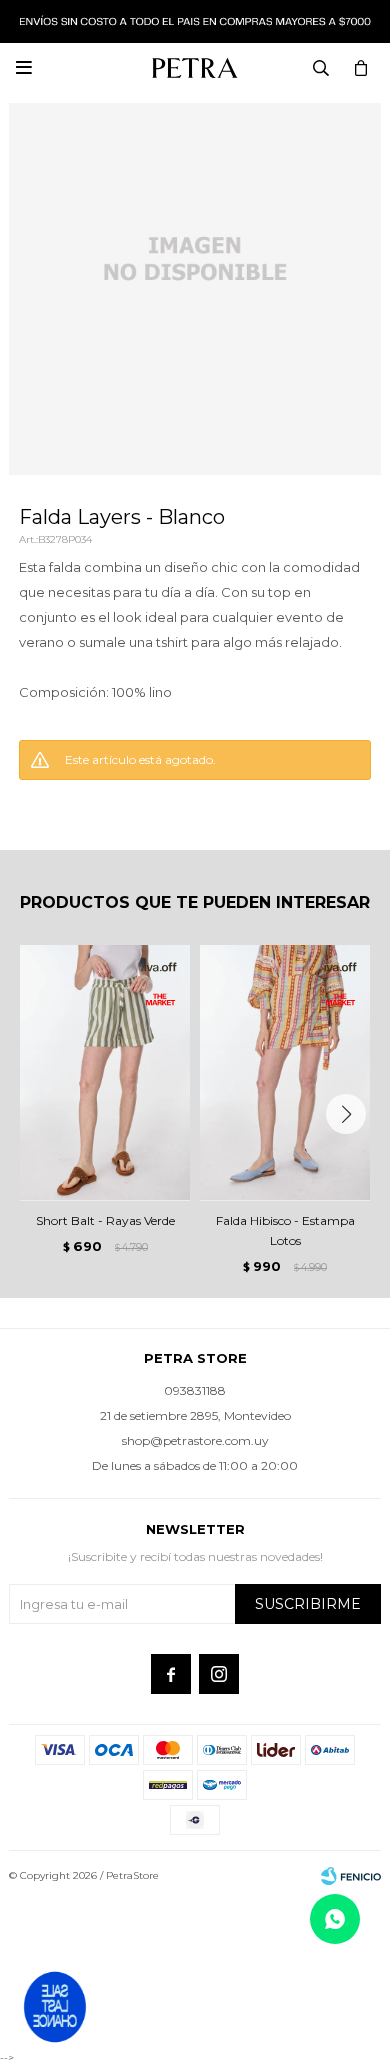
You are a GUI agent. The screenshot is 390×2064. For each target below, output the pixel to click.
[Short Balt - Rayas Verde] (105, 1072)
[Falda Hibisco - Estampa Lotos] (285, 1072)
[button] (346, 1114)
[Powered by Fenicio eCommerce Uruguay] (351, 1876)
